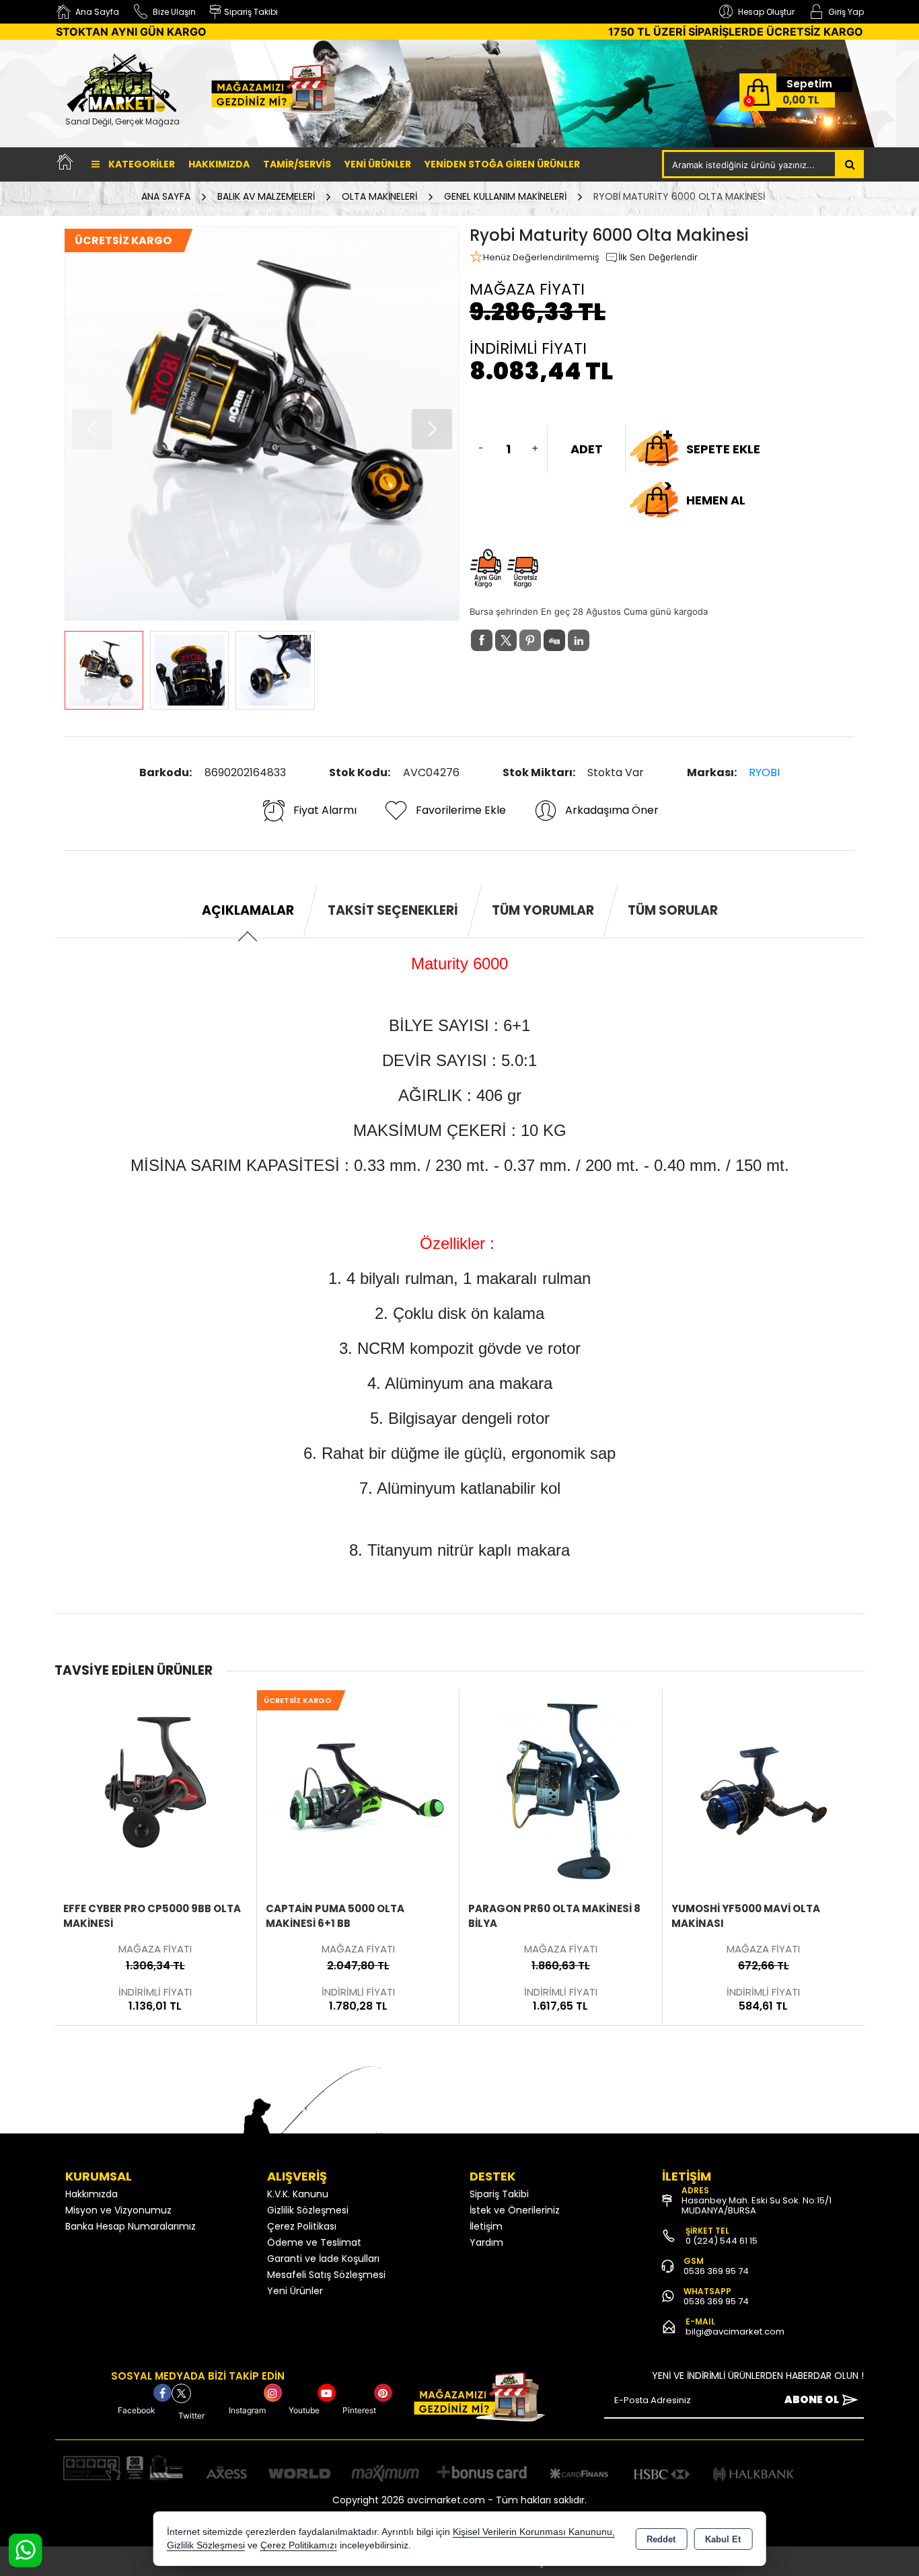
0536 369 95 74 (716, 2271)
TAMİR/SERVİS (297, 164)
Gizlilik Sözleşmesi (308, 2210)
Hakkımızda (219, 164)
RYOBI (764, 772)
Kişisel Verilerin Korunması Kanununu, (534, 2532)
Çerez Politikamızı (299, 2545)
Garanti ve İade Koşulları (323, 2259)
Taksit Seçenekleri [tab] (393, 910)
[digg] (554, 640)
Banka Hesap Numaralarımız (131, 2226)
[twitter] (506, 640)
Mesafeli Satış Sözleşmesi (326, 2275)
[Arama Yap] (850, 164)
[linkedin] (579, 640)
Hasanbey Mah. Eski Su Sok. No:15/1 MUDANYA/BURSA (757, 2205)
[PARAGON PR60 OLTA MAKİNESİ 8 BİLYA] (358, 1790)
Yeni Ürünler (295, 2291)
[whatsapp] (603, 641)
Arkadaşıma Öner (612, 810)
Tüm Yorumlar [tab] (543, 910)
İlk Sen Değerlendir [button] (658, 257)
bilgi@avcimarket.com (735, 2332)
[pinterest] (530, 640)
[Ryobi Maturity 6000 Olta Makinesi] (262, 423)
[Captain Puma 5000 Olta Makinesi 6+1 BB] (155, 1790)
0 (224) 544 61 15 (722, 2241)
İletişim (486, 2226)
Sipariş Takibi (499, 2194)
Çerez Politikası (302, 2226)
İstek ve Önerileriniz (515, 2210)
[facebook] (482, 640)
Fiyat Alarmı (325, 810)
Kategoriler (141, 164)
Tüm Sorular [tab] (673, 910)
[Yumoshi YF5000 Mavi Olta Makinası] (561, 1790)
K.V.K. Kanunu (298, 2194)
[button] (432, 429)
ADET (587, 449)
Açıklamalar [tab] (248, 910)
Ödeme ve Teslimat (314, 2242)
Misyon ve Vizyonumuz (118, 2210)
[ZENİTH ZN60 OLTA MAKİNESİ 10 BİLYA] (764, 1790)
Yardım (486, 2242)
